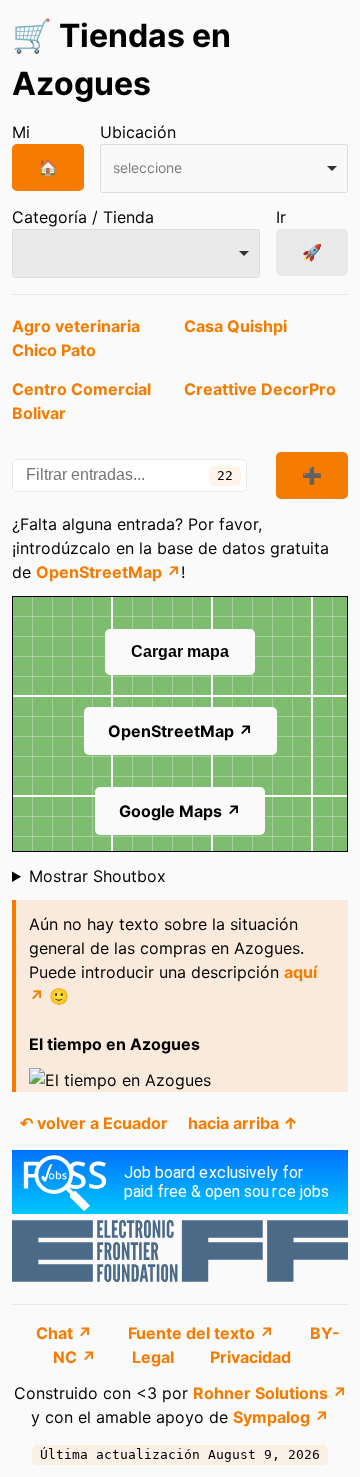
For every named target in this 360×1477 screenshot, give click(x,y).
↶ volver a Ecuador (94, 1123)
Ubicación (138, 132)
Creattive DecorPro (260, 389)
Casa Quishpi (235, 326)
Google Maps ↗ (180, 811)
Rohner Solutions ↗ (270, 1393)
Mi (21, 132)
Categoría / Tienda (83, 217)
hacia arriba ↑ (243, 1123)
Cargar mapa (180, 651)
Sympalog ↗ (281, 1417)
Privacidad (250, 1357)
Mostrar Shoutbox (97, 876)
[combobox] (224, 168)
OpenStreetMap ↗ (108, 572)
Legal (155, 1357)
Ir (281, 217)
